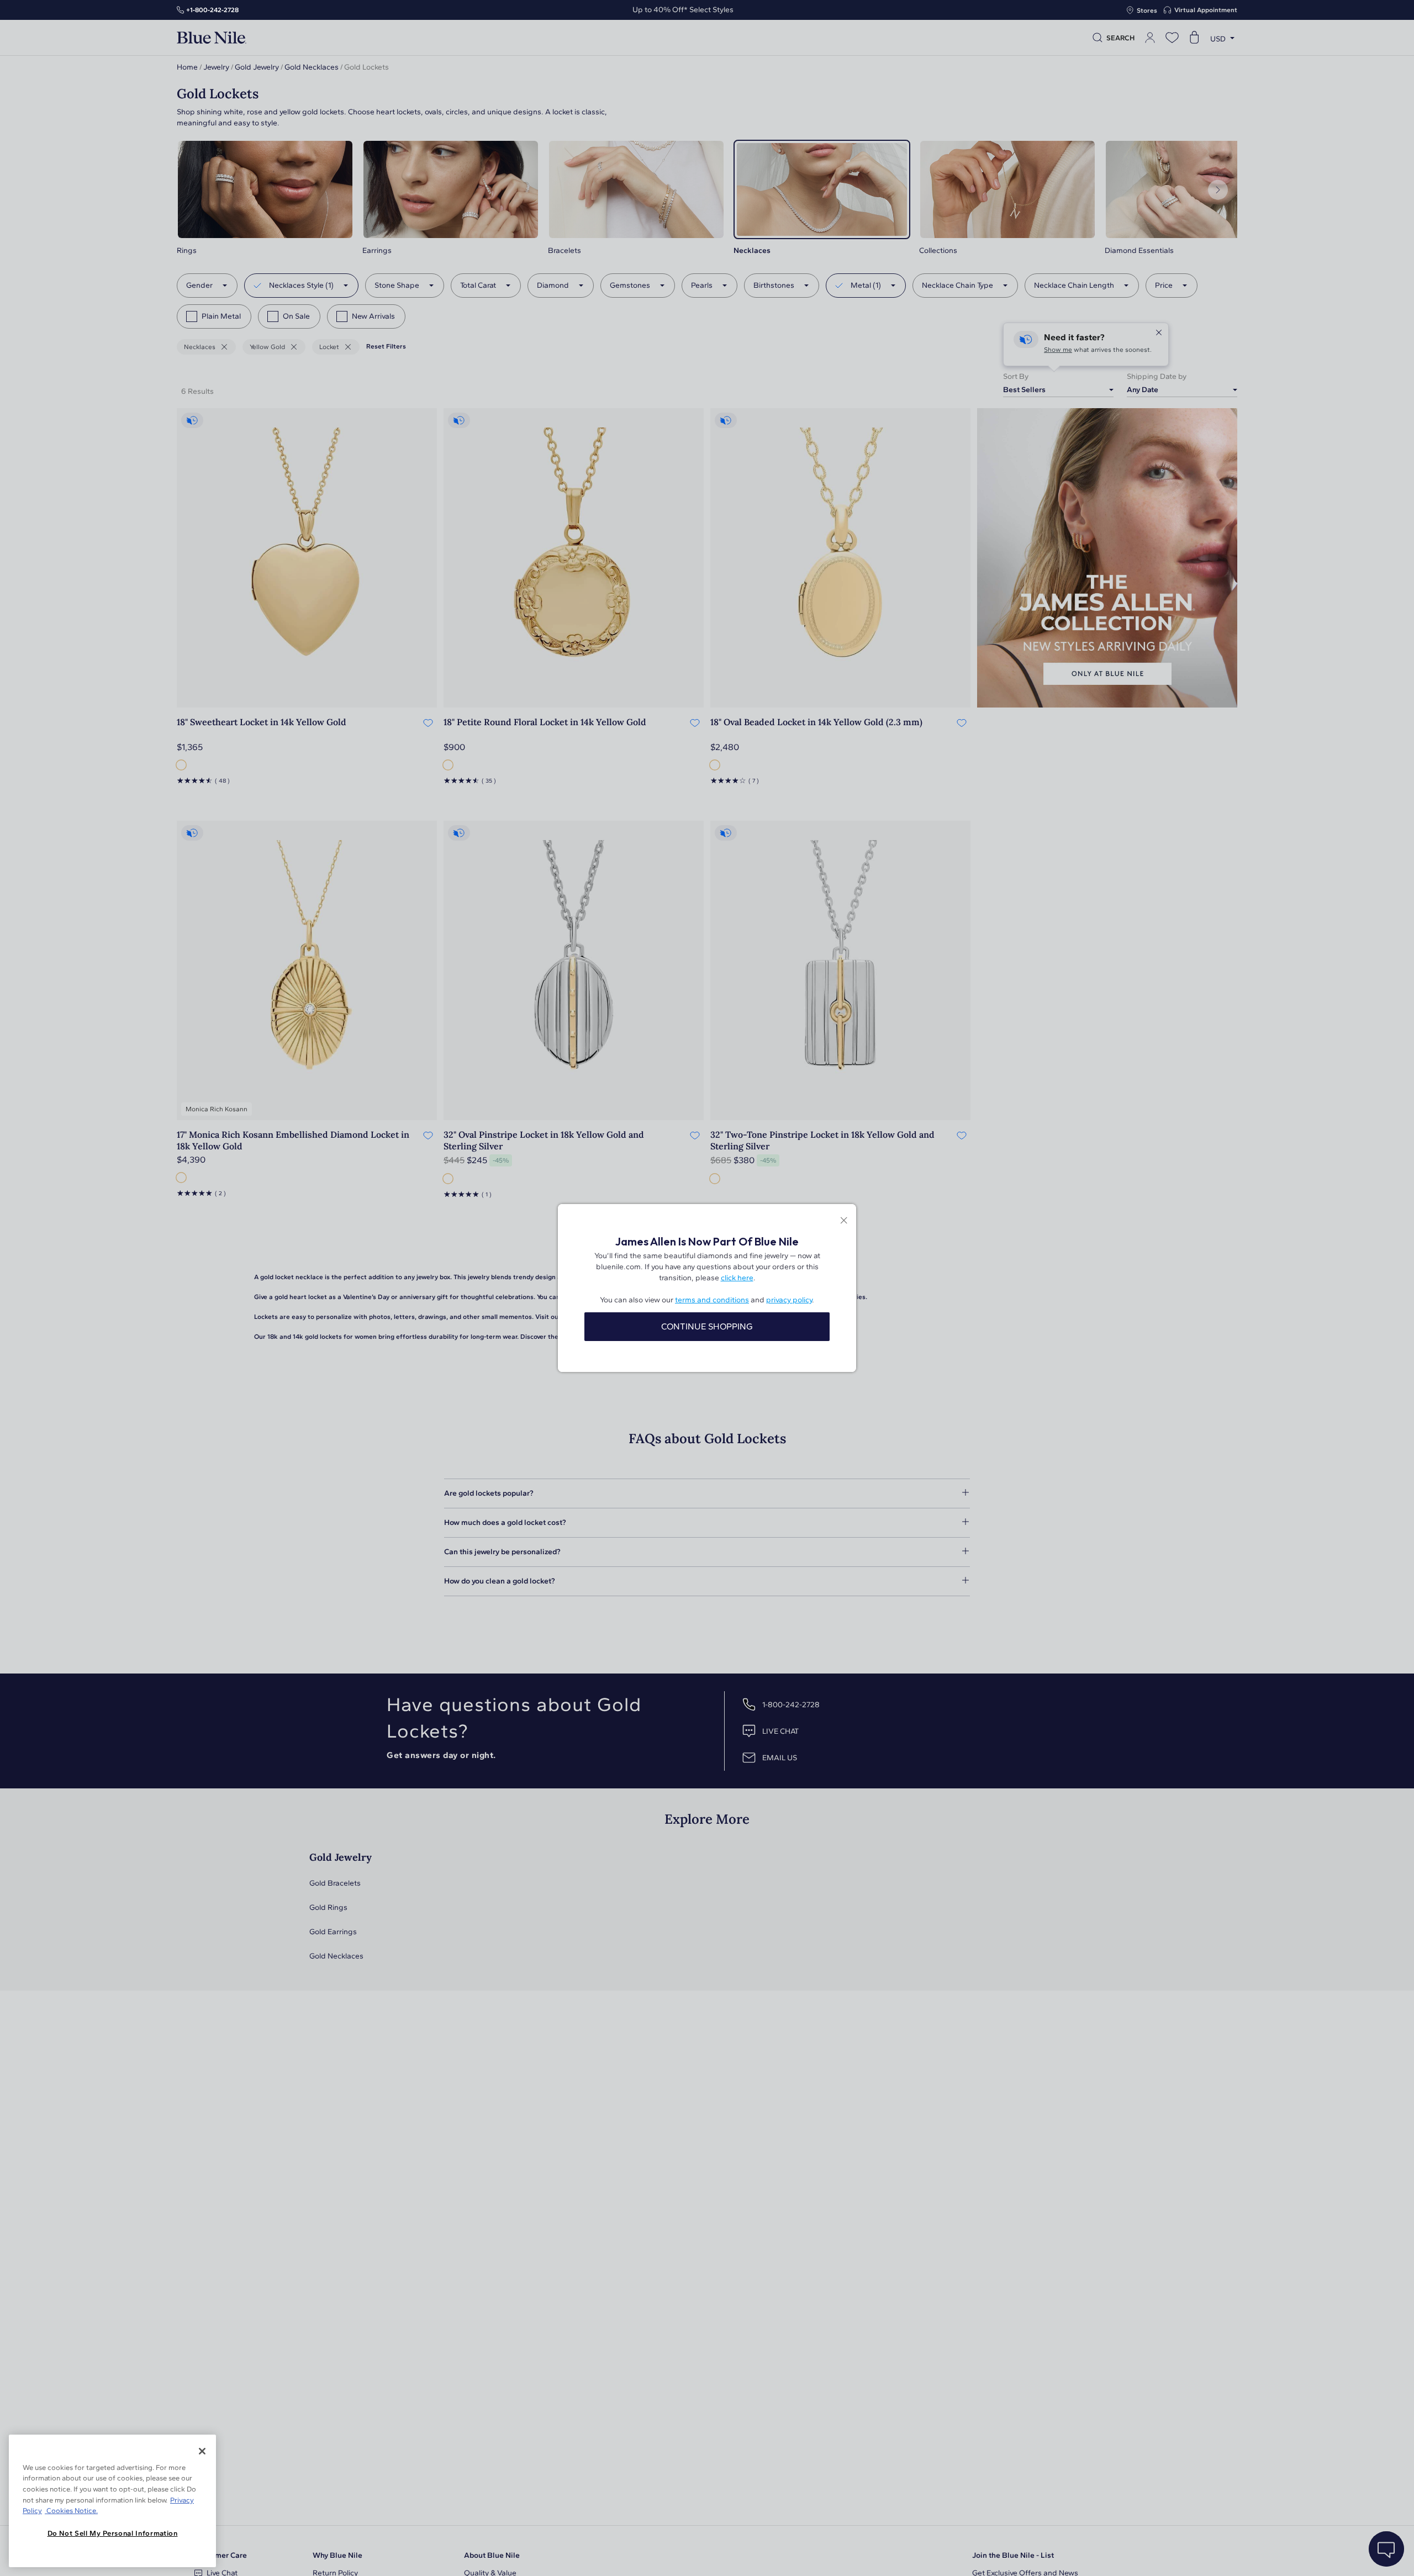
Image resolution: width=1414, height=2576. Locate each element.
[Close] (202, 2451)
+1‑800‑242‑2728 (212, 10)
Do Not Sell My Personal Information (113, 2533)
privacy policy (789, 1300)
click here (737, 1278)
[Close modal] (844, 1221)
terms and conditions (712, 1300)
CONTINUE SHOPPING (707, 1326)
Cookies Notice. (71, 2511)
